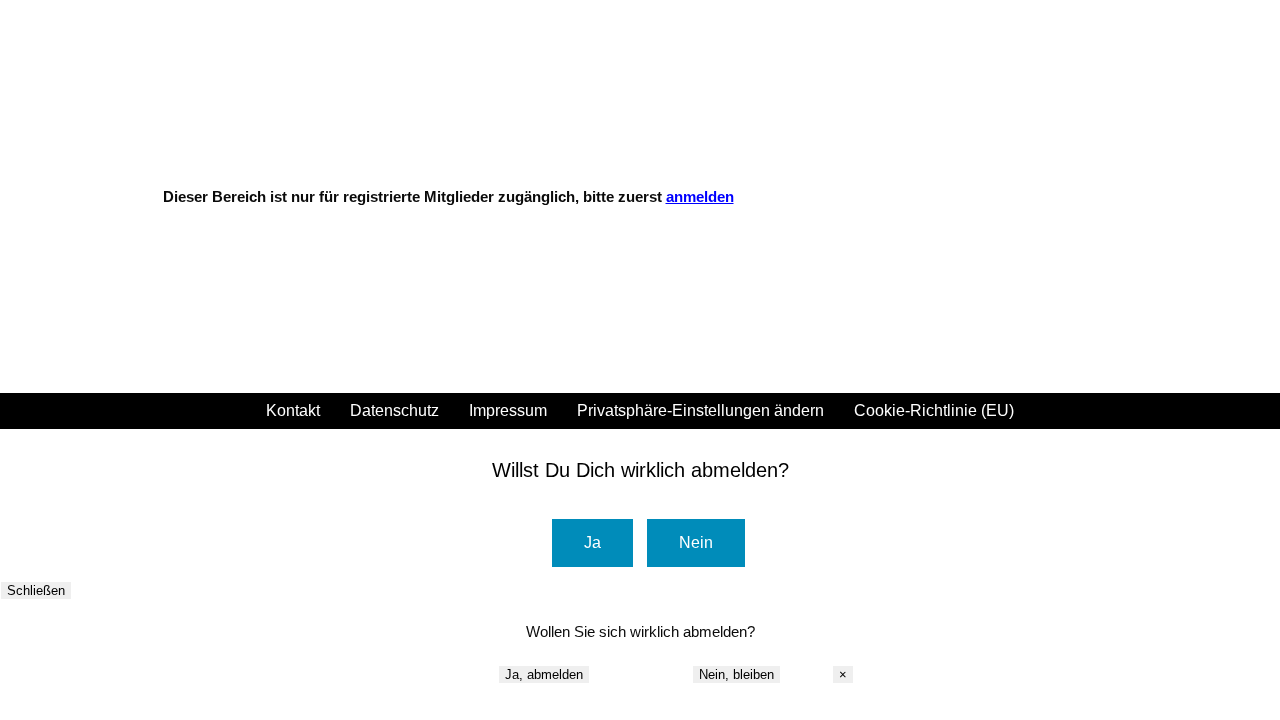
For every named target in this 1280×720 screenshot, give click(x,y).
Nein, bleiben (736, 674)
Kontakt (293, 411)
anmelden (700, 196)
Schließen (36, 590)
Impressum (508, 411)
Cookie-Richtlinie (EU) (934, 411)
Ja (592, 542)
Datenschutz (394, 411)
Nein (696, 542)
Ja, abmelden (544, 674)
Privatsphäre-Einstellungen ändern (700, 411)
